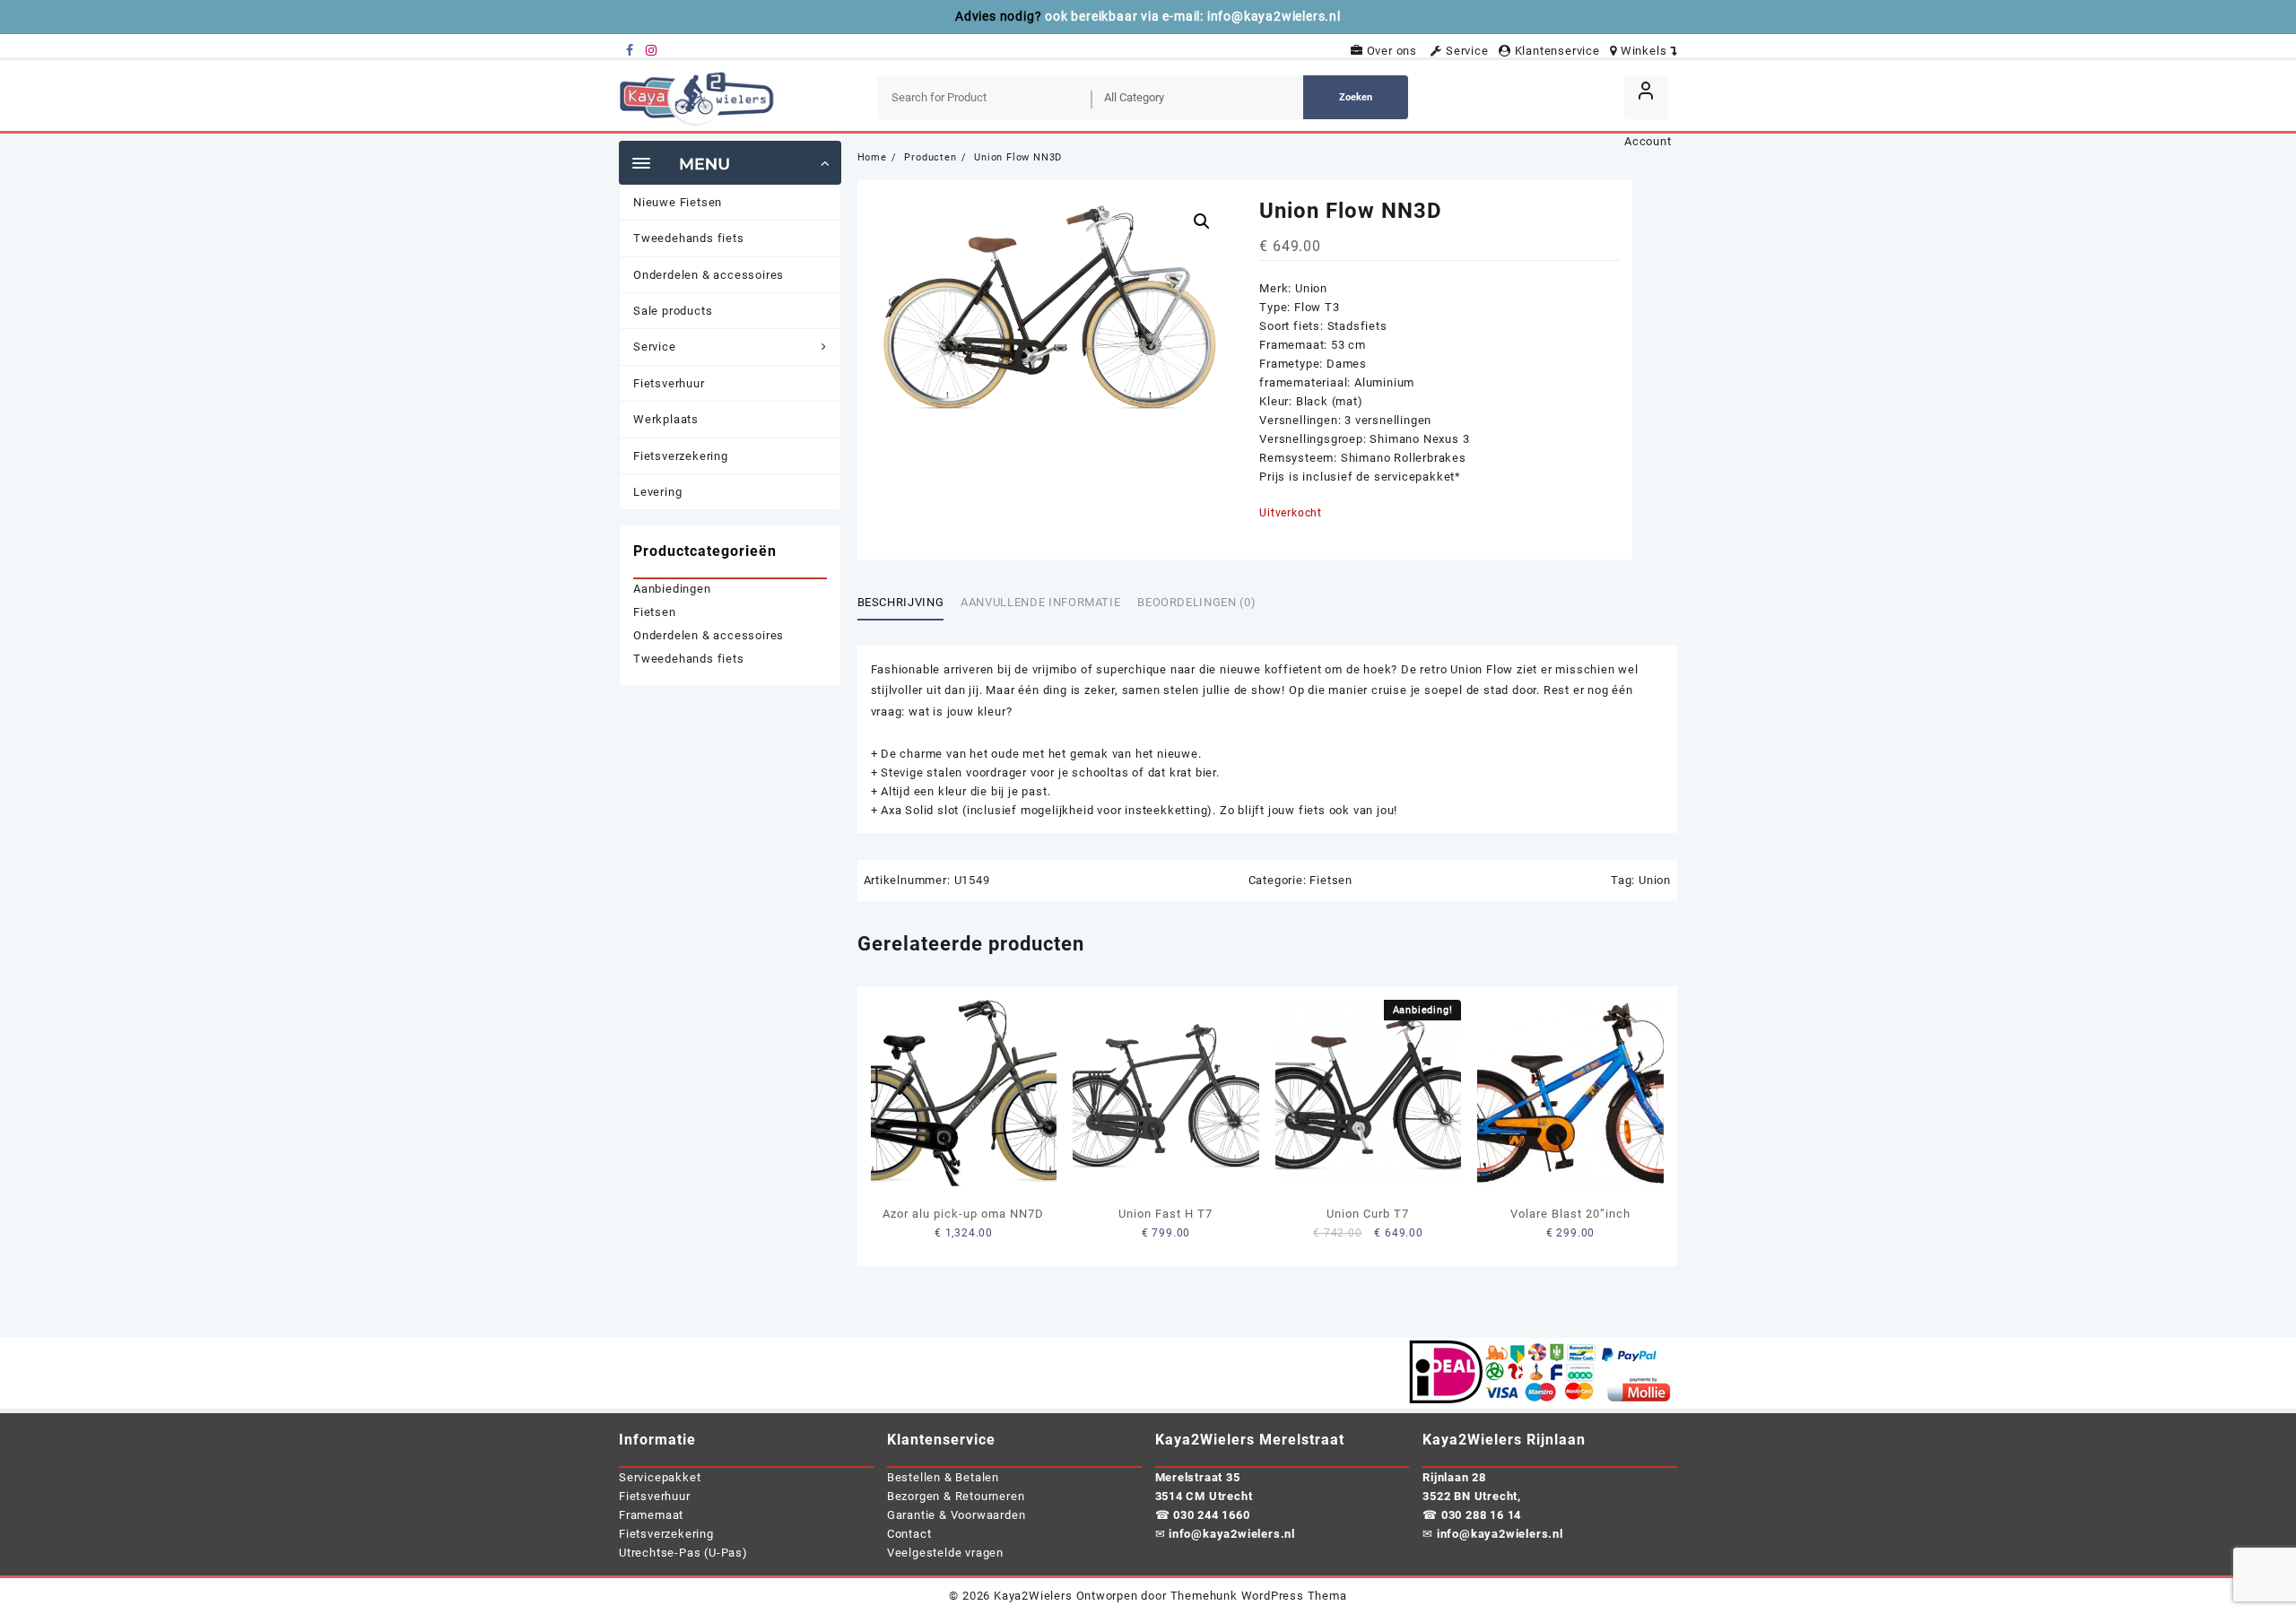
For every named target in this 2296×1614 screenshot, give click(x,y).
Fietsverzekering (666, 1534)
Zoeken (1356, 97)
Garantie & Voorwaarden (957, 1515)
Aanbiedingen (672, 589)
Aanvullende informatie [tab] (1040, 602)
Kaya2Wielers (1033, 1596)
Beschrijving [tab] (901, 602)
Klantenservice (1559, 51)
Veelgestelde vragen (945, 1553)
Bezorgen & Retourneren (956, 1496)
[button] (1202, 221)
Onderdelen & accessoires (709, 635)
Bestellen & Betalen (943, 1477)
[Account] (1646, 97)
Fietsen (1331, 880)
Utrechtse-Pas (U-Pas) (683, 1553)
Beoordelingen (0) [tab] (1196, 602)
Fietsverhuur (655, 1496)
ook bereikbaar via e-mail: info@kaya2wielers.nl (1193, 16)
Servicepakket (660, 1477)
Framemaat (651, 1515)
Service (1469, 51)
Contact (909, 1534)
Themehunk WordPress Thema (1259, 1596)
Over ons (1395, 51)
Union (1655, 880)
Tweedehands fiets (689, 659)
